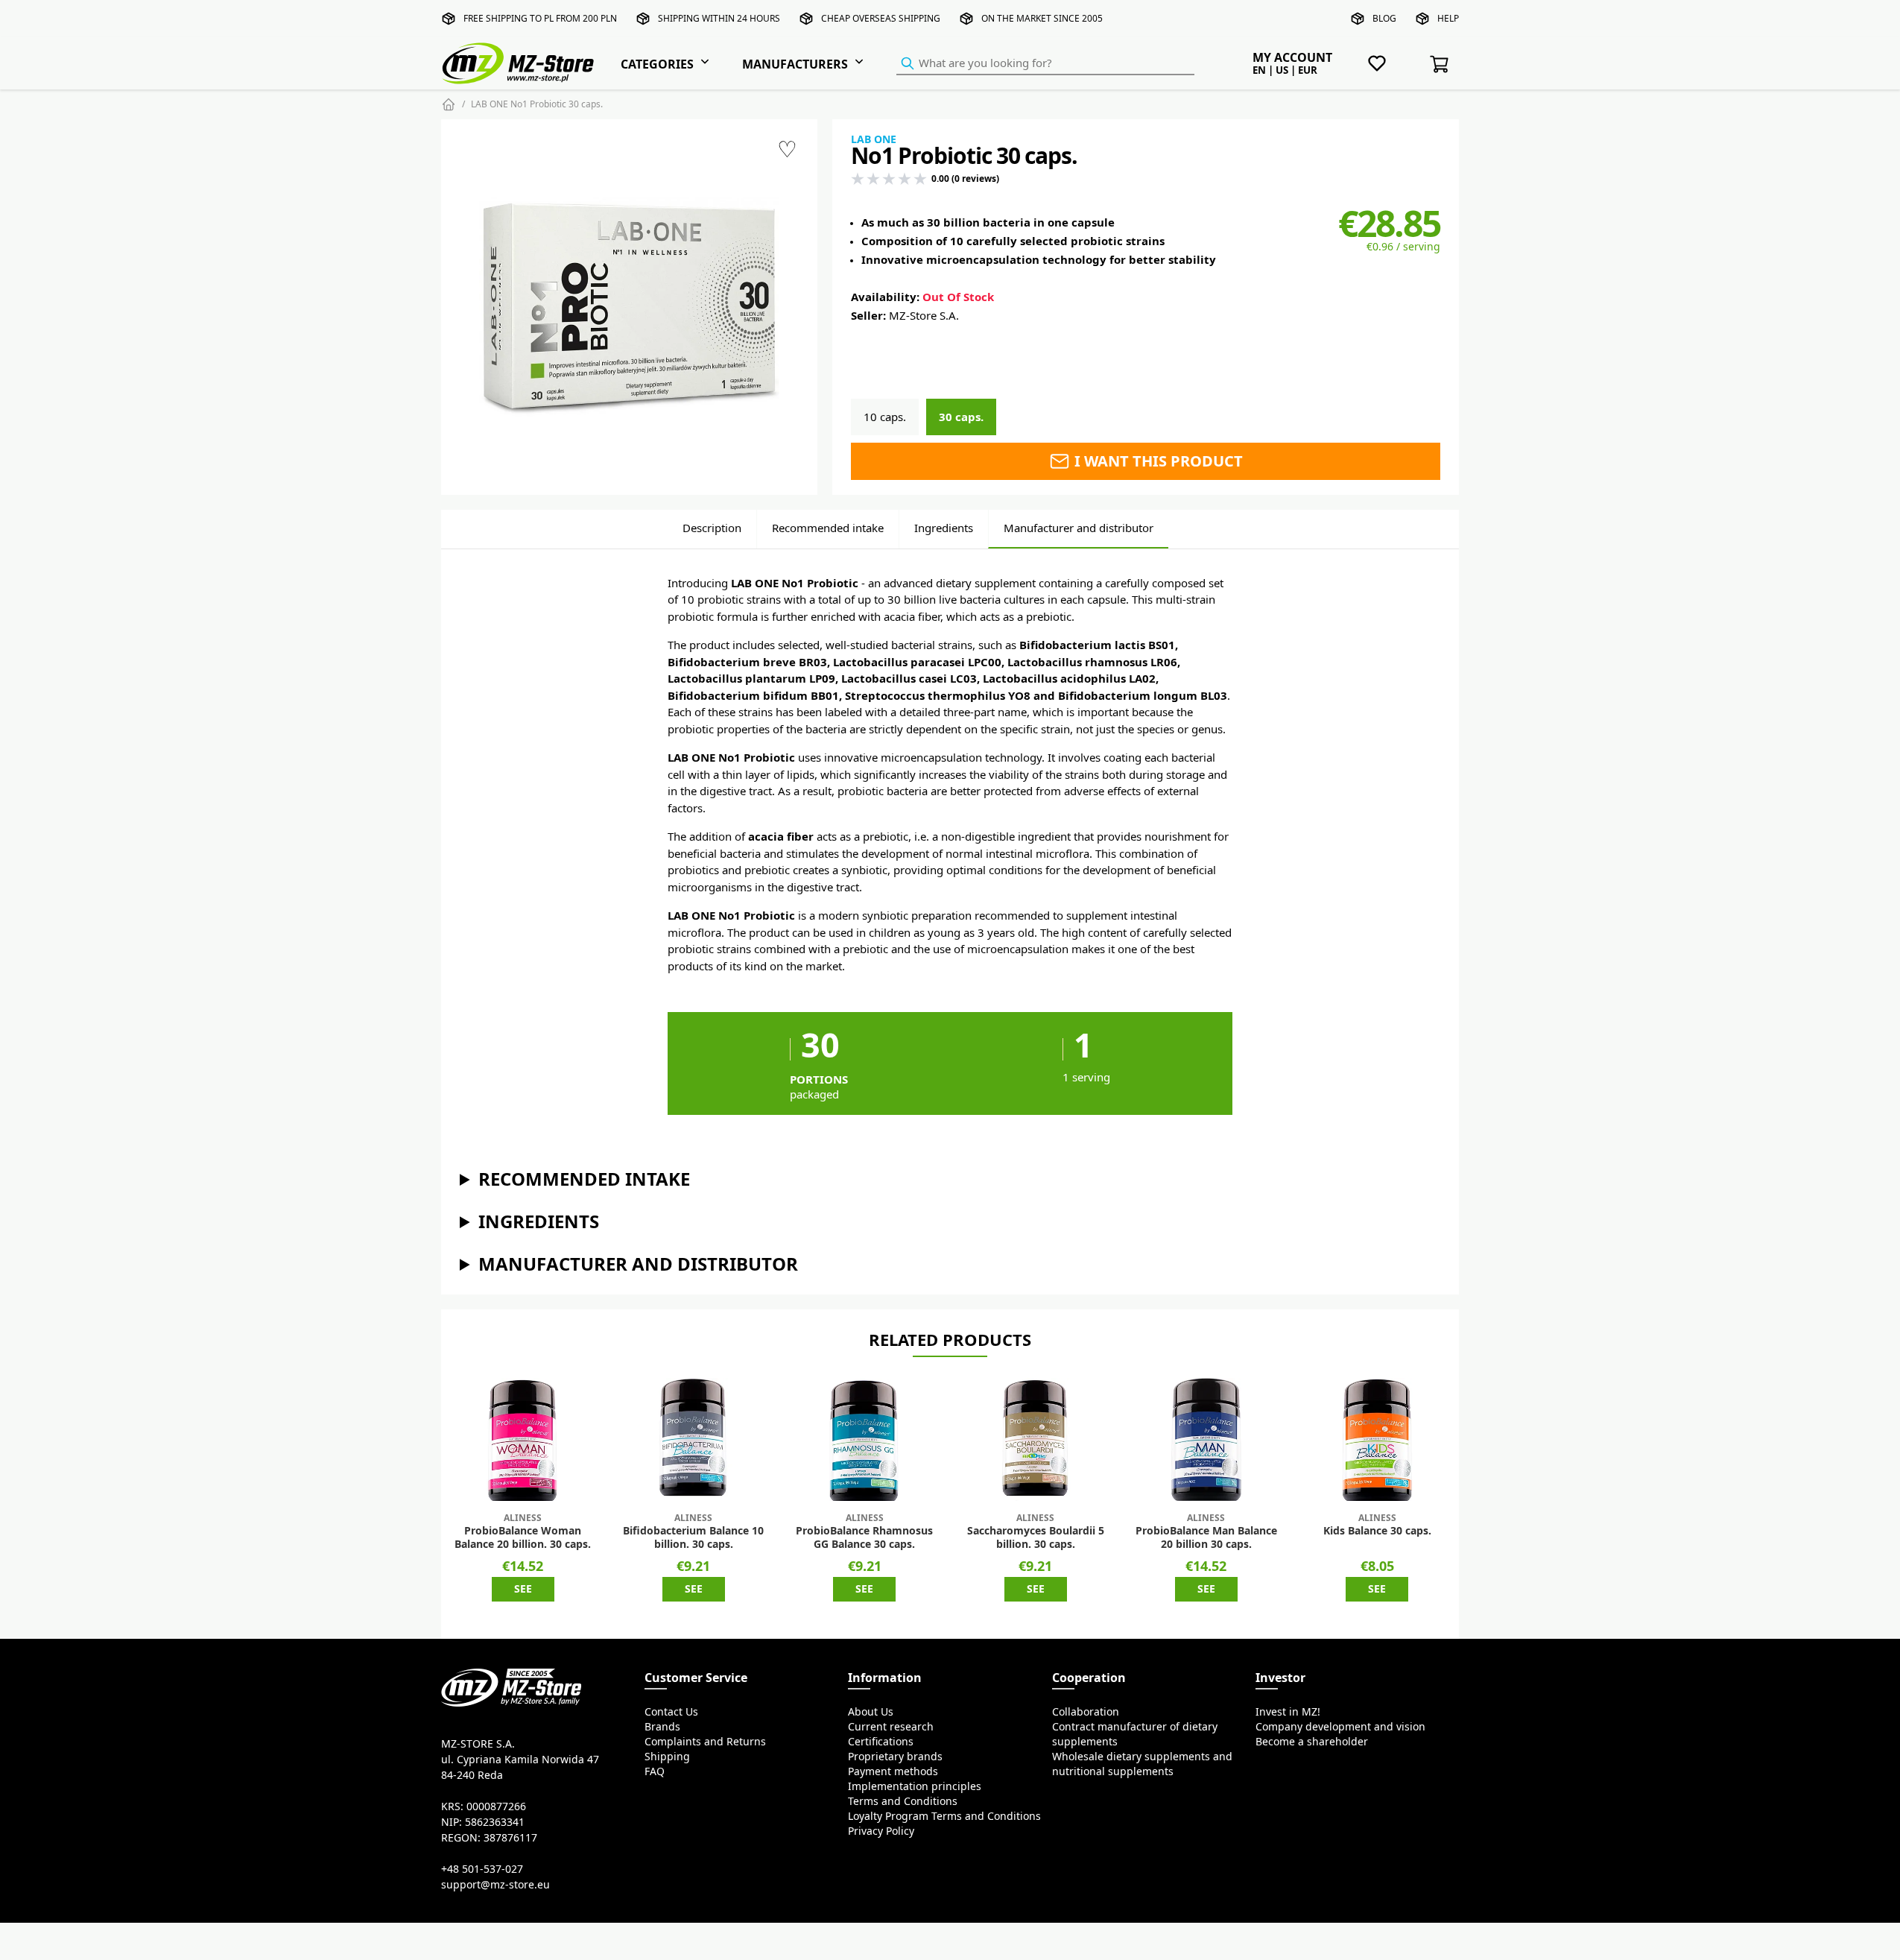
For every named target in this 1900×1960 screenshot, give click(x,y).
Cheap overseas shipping (881, 18)
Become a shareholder (1312, 1742)
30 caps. (961, 417)
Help (1448, 18)
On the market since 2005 (1042, 18)
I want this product (1157, 461)
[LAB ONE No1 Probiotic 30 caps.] (629, 307)
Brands (662, 1727)
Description (712, 528)
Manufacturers (795, 64)
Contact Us (671, 1712)
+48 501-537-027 (482, 1869)
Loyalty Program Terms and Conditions (944, 1816)
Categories (657, 64)
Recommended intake (828, 528)
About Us (871, 1712)
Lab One (874, 139)
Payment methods (893, 1771)
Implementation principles (915, 1786)
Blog (1384, 18)
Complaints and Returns (705, 1742)
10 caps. (885, 417)
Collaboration (1086, 1712)
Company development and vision (1340, 1727)
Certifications (881, 1742)
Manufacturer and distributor (1079, 528)
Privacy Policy (881, 1831)
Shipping (667, 1757)
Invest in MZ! (1288, 1712)
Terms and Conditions (903, 1801)
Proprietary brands (895, 1757)
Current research (891, 1727)
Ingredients (944, 528)
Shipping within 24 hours (719, 18)
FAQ (655, 1771)
